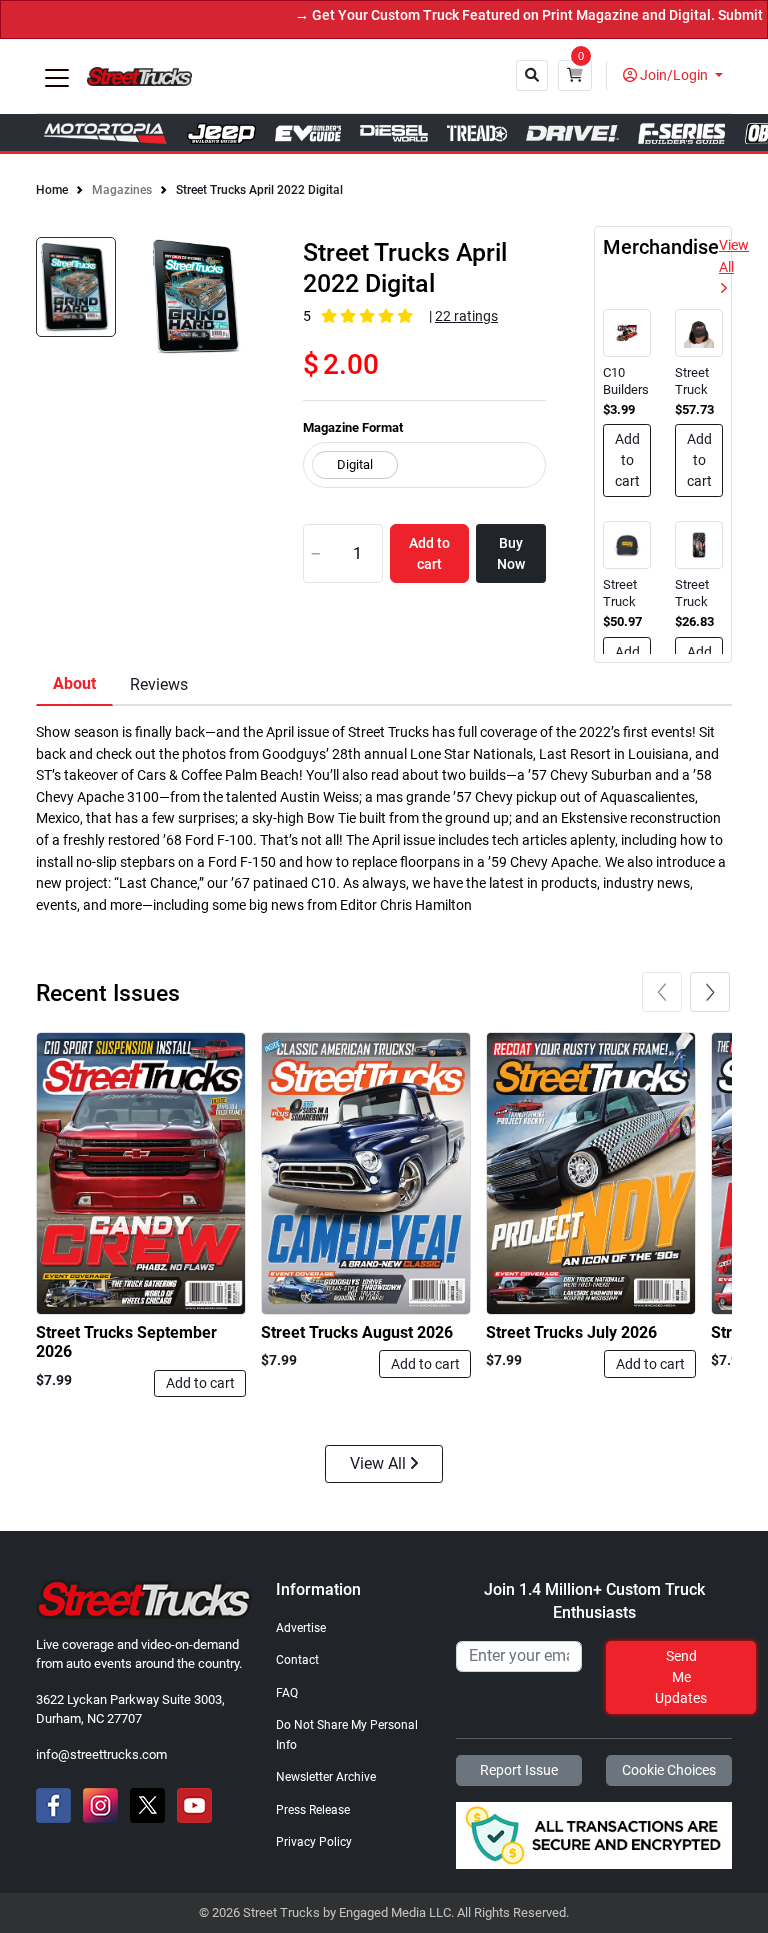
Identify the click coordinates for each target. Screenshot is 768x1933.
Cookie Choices (669, 1770)
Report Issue (519, 1770)
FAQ (287, 1693)
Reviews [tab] (159, 684)
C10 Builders (626, 381)
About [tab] (74, 683)
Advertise (301, 1628)
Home (52, 190)
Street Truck (692, 381)
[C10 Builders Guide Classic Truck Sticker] (627, 332)
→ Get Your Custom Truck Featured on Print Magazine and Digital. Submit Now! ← (491, 15)
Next (710, 992)
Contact (297, 1660)
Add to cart (200, 1383)
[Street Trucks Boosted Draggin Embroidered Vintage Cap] (699, 332)
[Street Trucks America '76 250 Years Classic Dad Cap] (627, 544)
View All (734, 256)
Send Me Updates (681, 1677)
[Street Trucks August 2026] (366, 1174)
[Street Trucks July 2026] (591, 1174)
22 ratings (466, 316)
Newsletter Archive (326, 1777)
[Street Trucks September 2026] (141, 1174)
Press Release (313, 1810)
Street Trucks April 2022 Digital (259, 190)
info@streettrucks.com (101, 1754)
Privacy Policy (314, 1842)
